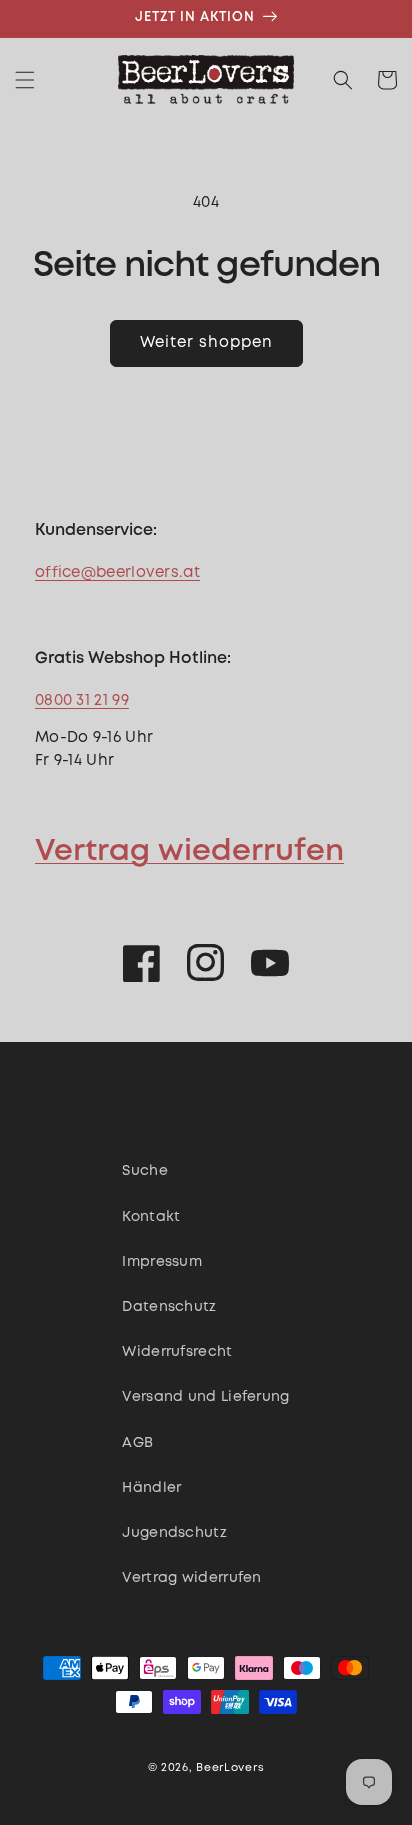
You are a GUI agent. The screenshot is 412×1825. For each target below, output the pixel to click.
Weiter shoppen (206, 343)
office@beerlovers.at (117, 573)
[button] (25, 80)
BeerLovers (230, 1768)
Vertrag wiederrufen (189, 851)
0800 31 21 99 (82, 701)
